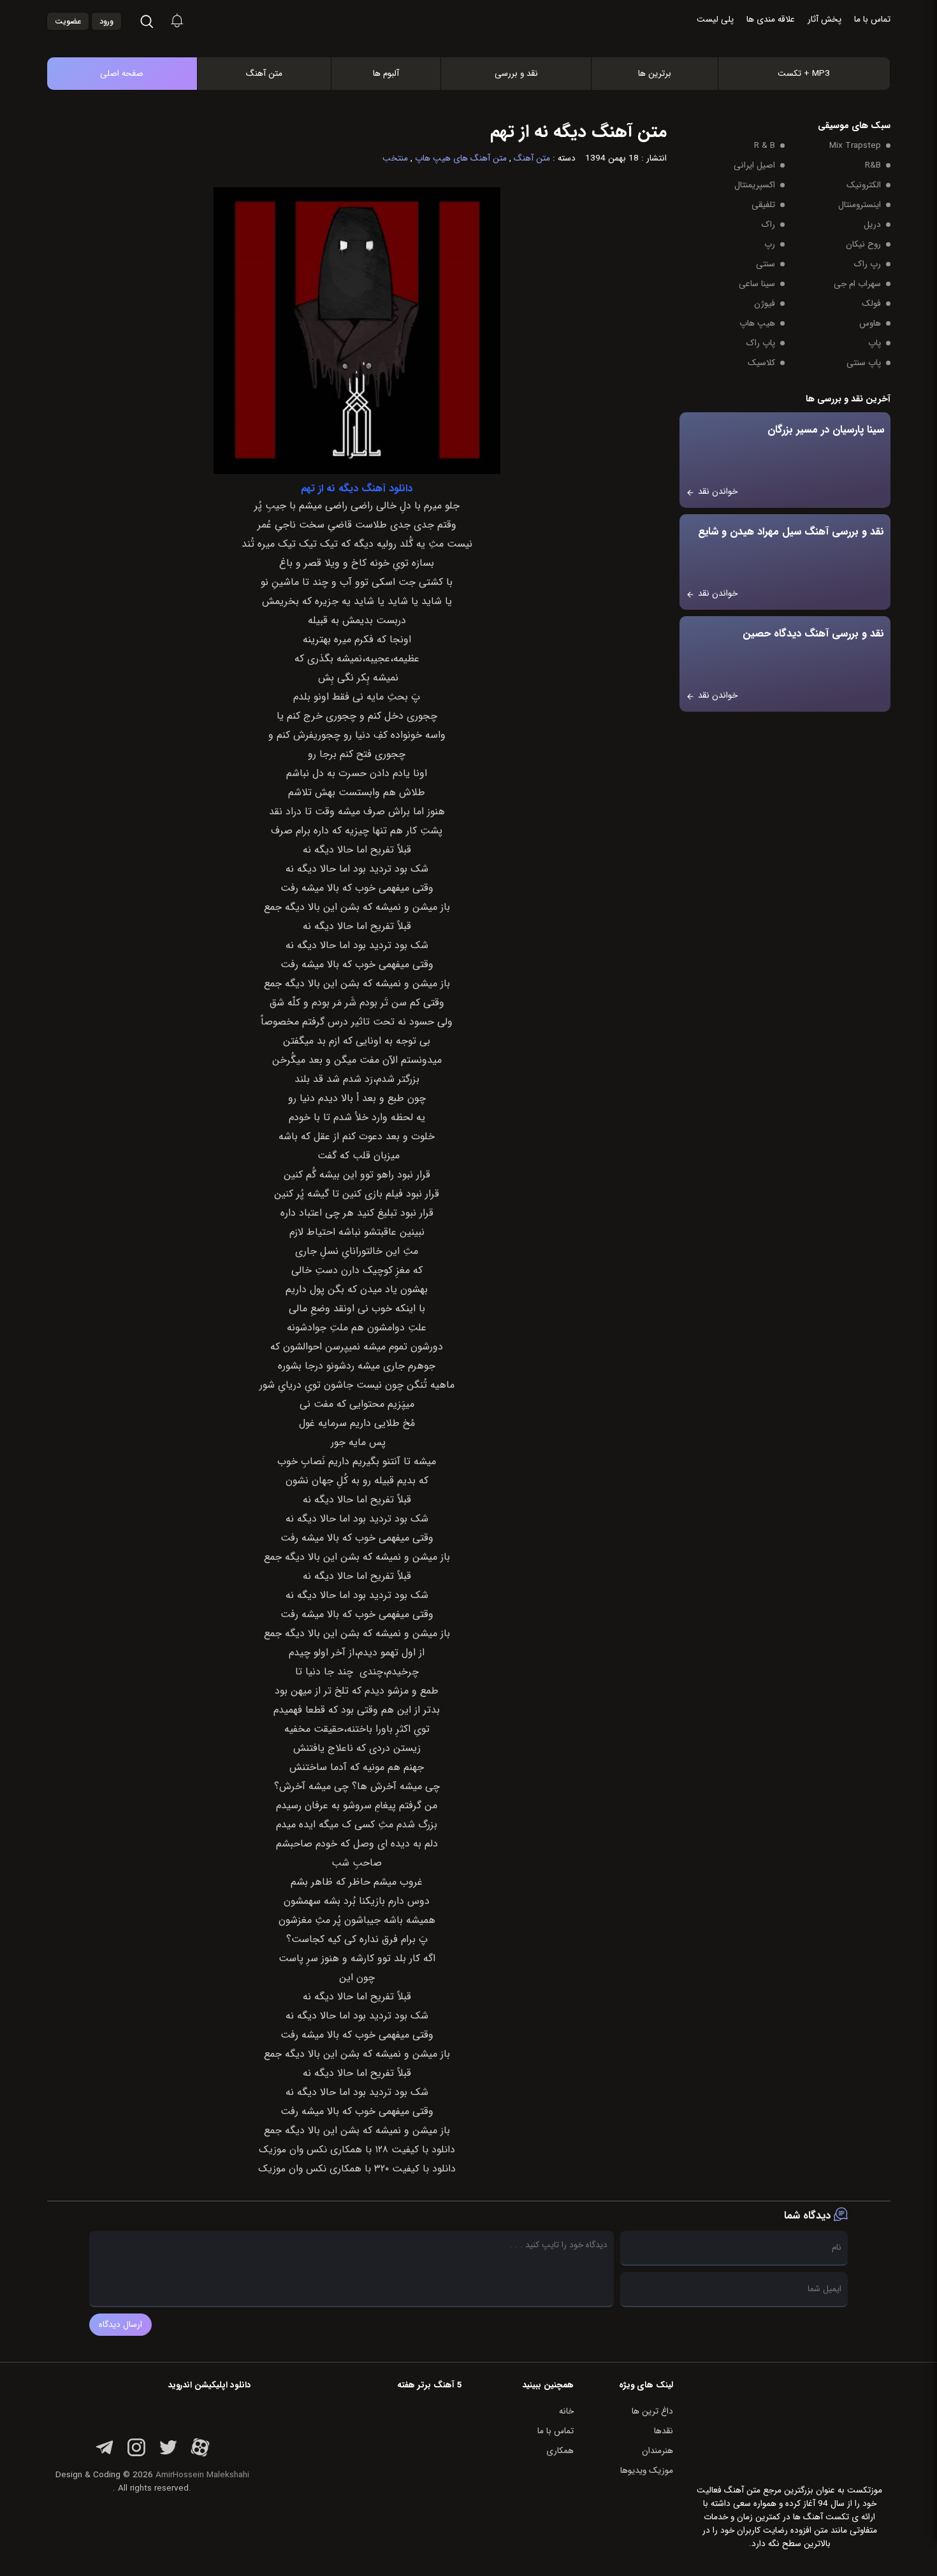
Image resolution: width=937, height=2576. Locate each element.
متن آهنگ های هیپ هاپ (461, 158)
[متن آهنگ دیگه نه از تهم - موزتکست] (482, 44)
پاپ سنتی (864, 363)
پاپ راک (761, 343)
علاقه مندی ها (771, 19)
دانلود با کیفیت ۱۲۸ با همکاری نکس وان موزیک (357, 2150)
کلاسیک (761, 363)
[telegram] (105, 2455)
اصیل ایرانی (754, 165)
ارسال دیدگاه (120, 2325)
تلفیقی (763, 205)
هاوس (870, 323)
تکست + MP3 (804, 74)
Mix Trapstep (855, 146)
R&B (873, 165)
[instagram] (136, 2455)
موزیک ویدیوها (647, 2471)
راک (768, 225)
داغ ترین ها (652, 2411)
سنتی (766, 264)
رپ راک (868, 264)
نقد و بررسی (516, 74)
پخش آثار (824, 19)
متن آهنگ (264, 74)
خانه (566, 2411)
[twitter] (168, 2455)
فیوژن (765, 304)
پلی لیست (715, 19)
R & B (765, 146)
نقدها (664, 2431)
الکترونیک (864, 185)
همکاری (560, 2451)
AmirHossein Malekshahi (202, 2475)
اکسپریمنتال (755, 185)
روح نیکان (863, 244)
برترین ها (655, 74)
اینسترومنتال (860, 205)
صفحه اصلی (122, 74)
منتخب (395, 158)
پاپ (875, 343)
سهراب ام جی (857, 284)
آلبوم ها (386, 74)
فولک (871, 304)
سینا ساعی (757, 284)
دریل (872, 225)
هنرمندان (657, 2451)
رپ (770, 244)
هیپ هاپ (757, 323)
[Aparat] (200, 2455)
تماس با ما (872, 19)
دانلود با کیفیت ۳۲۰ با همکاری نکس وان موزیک (357, 2169)
